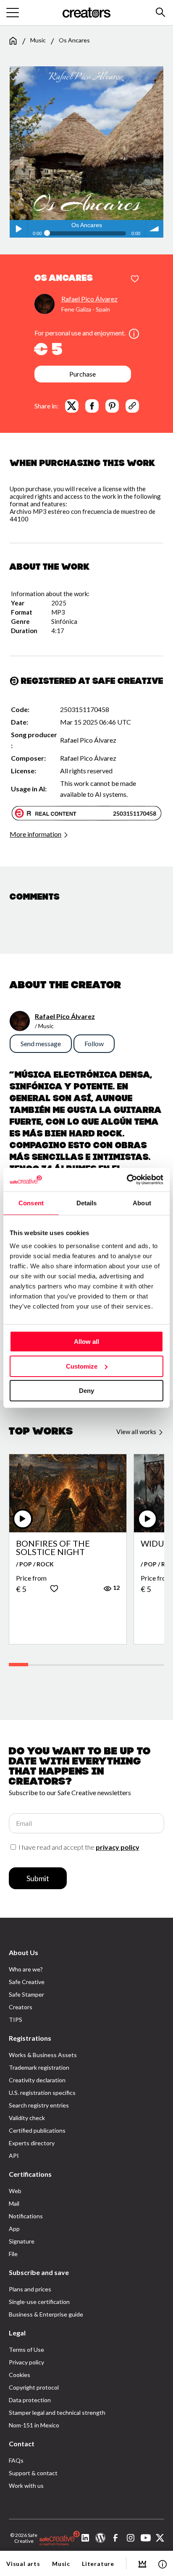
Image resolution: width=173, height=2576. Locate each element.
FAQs (16, 2460)
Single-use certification (39, 2302)
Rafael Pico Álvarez (89, 299)
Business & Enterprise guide (46, 2314)
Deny (86, 1391)
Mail (14, 2203)
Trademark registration (39, 2067)
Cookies (20, 2375)
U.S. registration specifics (42, 2093)
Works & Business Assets (43, 2055)
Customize (82, 1366)
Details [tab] (87, 1203)
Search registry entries (39, 2105)
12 (116, 1588)
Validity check (27, 2118)
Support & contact (33, 2473)
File (13, 2254)
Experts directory (32, 2143)
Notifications (26, 2216)
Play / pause (18, 229)
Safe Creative (27, 1982)
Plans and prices (30, 2289)
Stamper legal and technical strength (57, 2412)
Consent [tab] (31, 1203)
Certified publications (37, 2130)
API (14, 2156)
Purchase (83, 374)
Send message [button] (41, 1043)
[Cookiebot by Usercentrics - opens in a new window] (127, 1180)
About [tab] (142, 1203)
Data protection (30, 2400)
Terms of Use (26, 2350)
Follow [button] (94, 1043)
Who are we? (26, 1969)
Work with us (26, 2486)
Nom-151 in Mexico (34, 2425)
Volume (155, 229)
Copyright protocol (34, 2387)
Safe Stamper (26, 1994)
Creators (21, 2007)
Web (15, 2191)
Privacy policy (26, 2362)
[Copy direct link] (132, 406)
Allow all (86, 1342)
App (14, 2229)
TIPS (16, 2020)
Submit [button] (38, 1878)
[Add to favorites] (135, 279)
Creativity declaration (37, 2080)
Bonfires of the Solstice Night (53, 1547)
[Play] (23, 1519)
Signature (22, 2241)
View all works (137, 1432)
